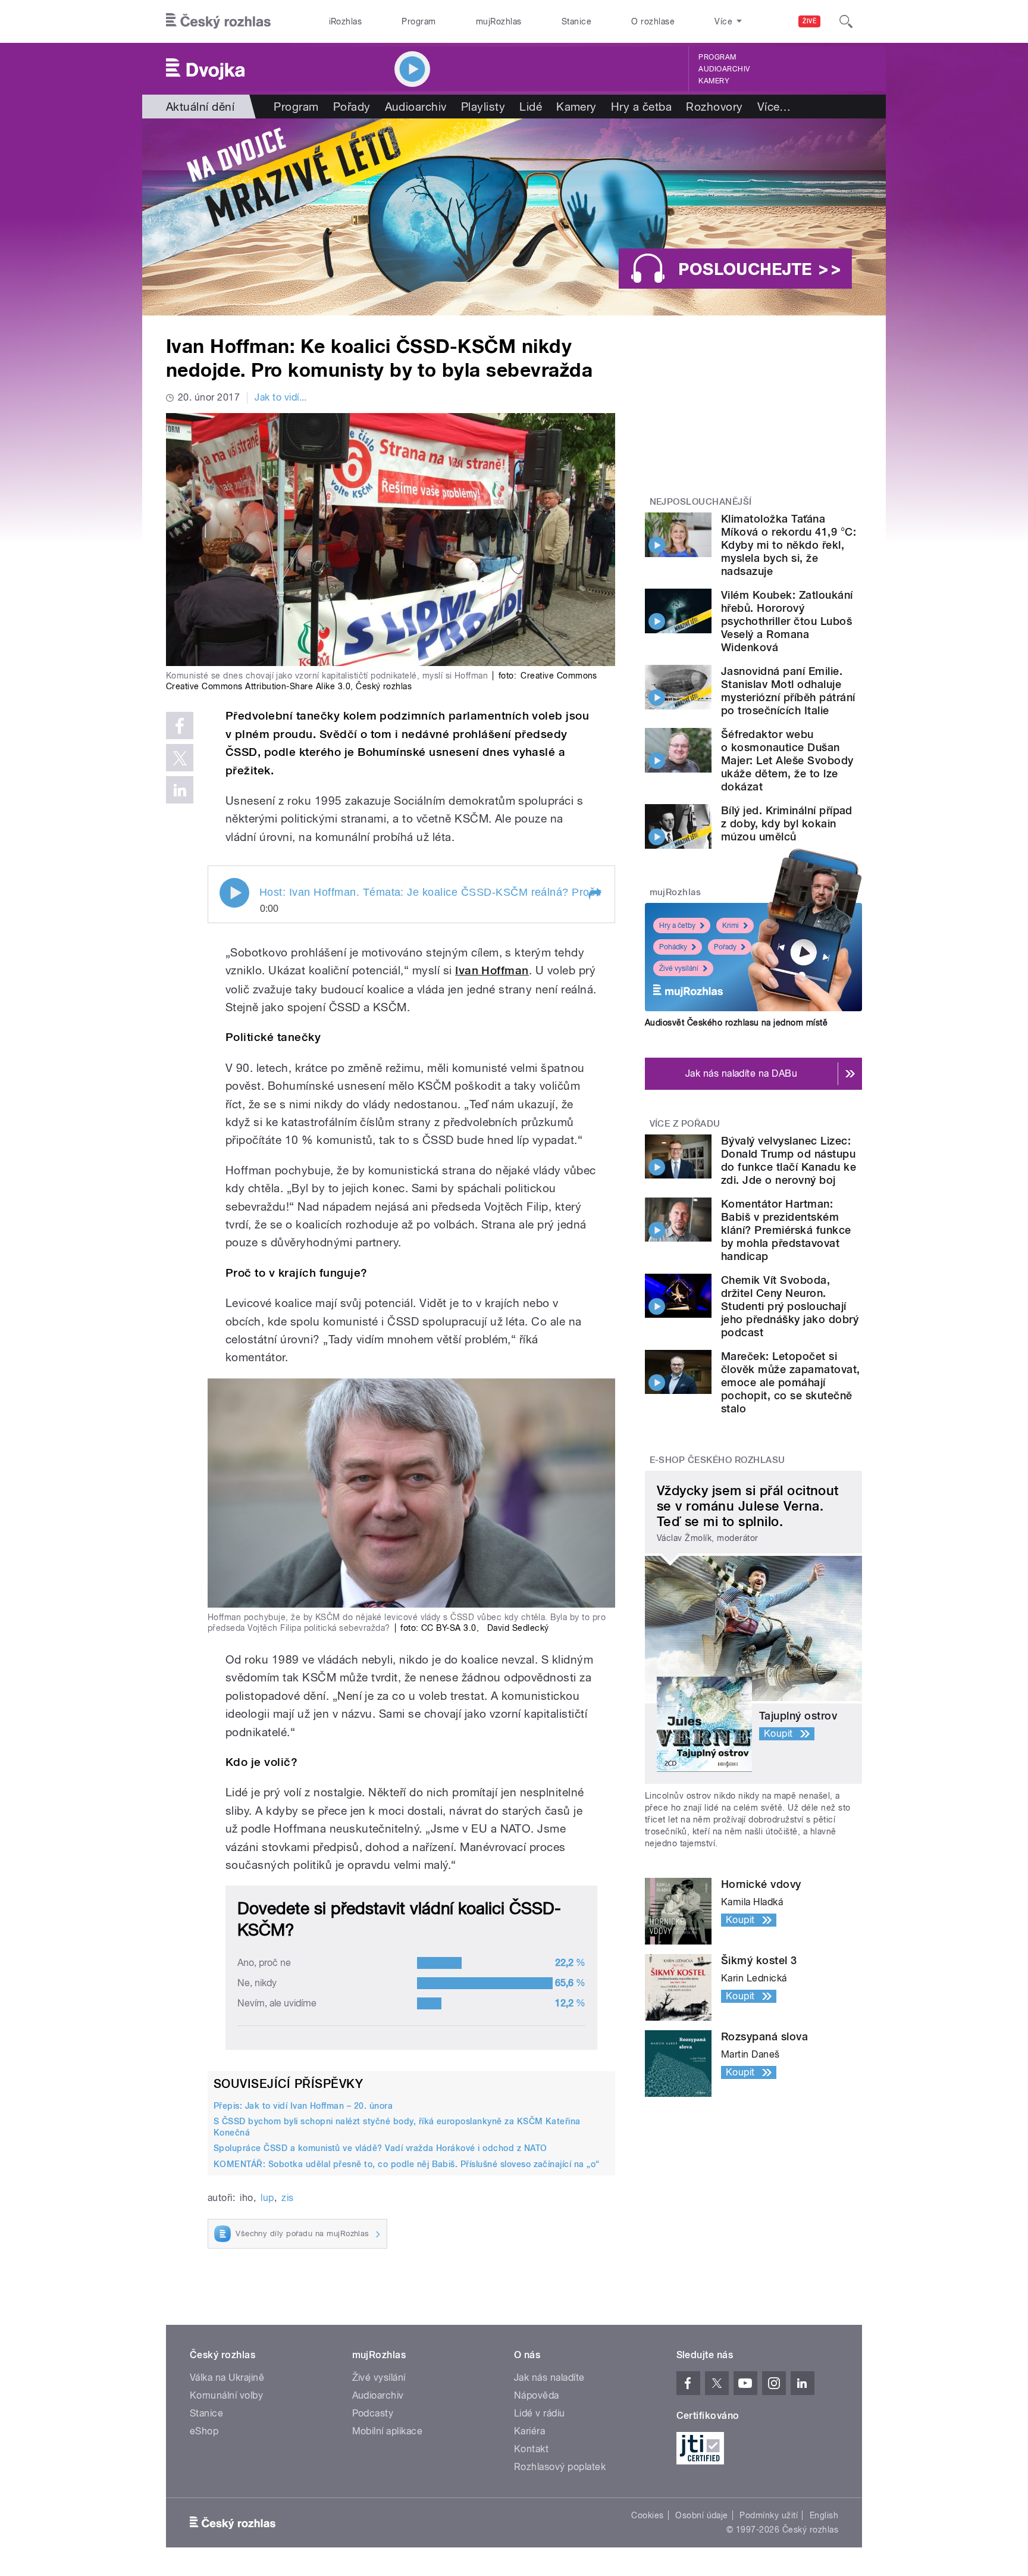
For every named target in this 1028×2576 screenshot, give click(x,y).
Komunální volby (226, 2395)
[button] (594, 894)
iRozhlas (346, 21)
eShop (204, 2431)
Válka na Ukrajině (227, 2378)
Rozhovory (714, 107)
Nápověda (537, 2395)
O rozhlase (653, 21)
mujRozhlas (499, 21)
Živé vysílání (679, 968)
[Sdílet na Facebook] (180, 726)
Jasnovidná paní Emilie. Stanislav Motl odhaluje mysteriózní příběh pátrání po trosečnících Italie (788, 691)
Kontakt (531, 2449)
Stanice (576, 21)
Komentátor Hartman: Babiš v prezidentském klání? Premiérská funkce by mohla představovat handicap (786, 1230)
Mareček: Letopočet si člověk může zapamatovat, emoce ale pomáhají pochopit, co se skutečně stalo (791, 1382)
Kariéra (529, 2431)
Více (774, 107)
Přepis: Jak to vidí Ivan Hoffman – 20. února (303, 2106)
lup (267, 2198)
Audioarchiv (724, 69)
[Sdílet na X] (180, 758)
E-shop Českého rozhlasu (717, 1460)
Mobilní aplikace (388, 2431)
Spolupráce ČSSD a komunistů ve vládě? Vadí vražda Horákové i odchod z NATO (380, 2148)
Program (419, 21)
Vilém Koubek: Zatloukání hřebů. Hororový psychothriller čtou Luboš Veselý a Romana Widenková (787, 621)
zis (287, 2198)
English (824, 2515)
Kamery (714, 81)
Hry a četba (641, 107)
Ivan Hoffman (492, 970)
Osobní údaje (702, 2515)
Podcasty (373, 2413)
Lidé (531, 107)
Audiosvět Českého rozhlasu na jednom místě (736, 1023)
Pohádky (673, 947)
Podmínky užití (769, 2515)
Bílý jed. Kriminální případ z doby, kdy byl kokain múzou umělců (787, 823)
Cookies (647, 2515)
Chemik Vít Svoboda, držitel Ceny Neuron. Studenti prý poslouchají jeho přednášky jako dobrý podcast (790, 1306)
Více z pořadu (685, 1124)
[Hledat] (846, 21)
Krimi (731, 926)
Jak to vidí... (281, 397)
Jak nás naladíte (549, 2378)
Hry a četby (677, 926)
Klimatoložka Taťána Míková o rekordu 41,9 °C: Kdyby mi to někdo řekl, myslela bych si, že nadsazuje (789, 545)
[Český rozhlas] (218, 21)
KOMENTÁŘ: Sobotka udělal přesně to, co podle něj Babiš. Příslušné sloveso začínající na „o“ (407, 2164)
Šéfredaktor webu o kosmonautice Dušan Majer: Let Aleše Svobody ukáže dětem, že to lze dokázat (787, 760)
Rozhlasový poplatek (560, 2467)
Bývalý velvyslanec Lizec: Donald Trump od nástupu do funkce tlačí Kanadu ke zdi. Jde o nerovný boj (789, 1160)
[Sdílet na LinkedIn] (180, 790)
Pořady (352, 107)
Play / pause (234, 893)
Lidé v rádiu (540, 2413)
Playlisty (483, 107)
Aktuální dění (200, 107)
